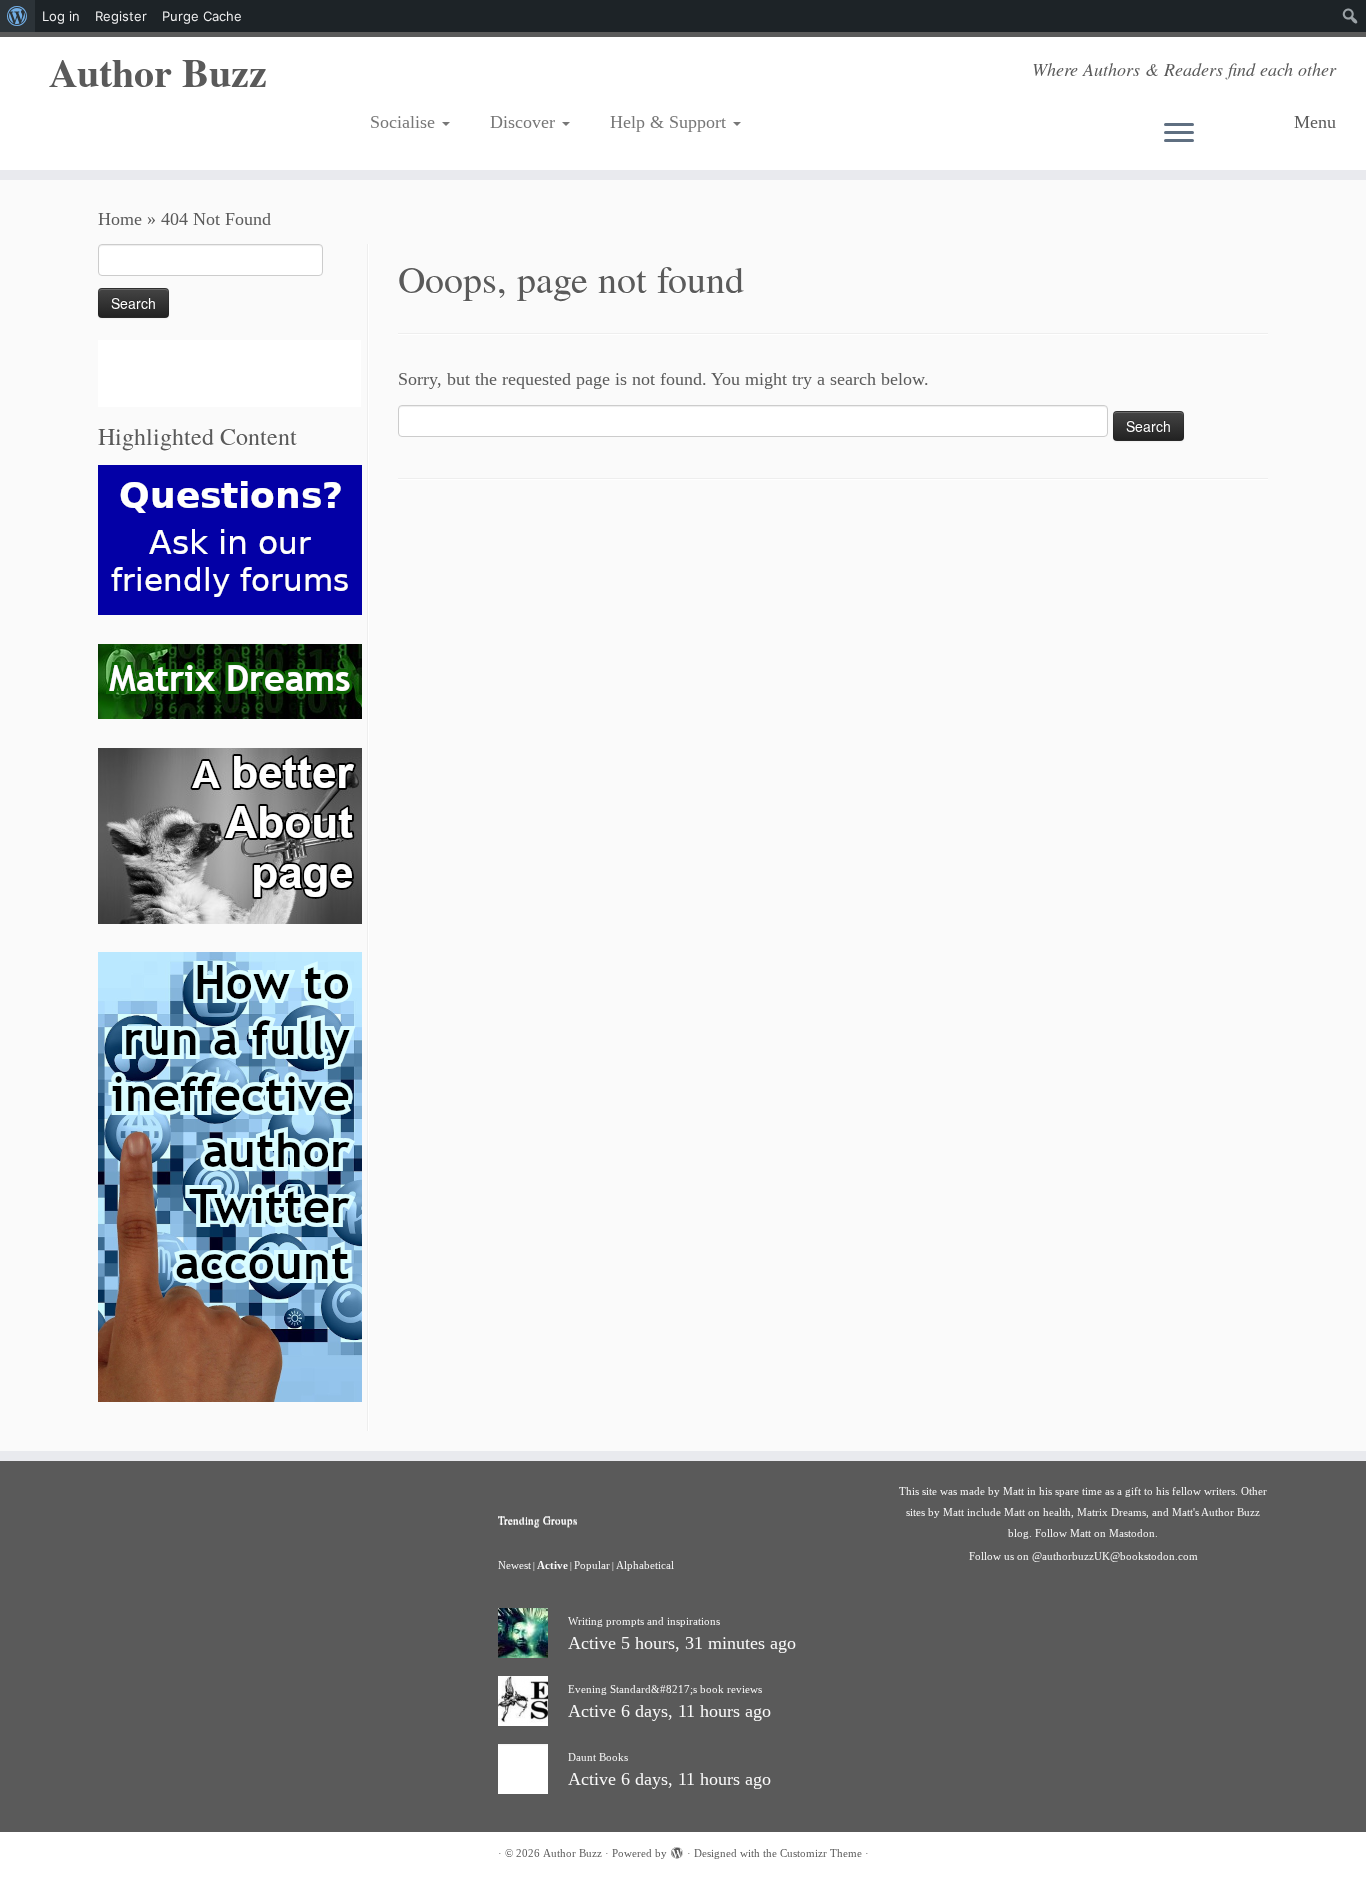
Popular (592, 1565)
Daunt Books (598, 1757)
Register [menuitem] (121, 16)
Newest (514, 1565)
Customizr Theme (821, 1853)
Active (552, 1565)
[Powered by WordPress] (677, 1850)
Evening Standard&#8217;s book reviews (665, 1689)
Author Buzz (158, 72)
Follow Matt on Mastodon (1095, 1533)
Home (120, 219)
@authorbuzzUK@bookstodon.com (1115, 1556)
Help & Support (670, 122)
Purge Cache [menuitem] (202, 16)
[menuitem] (17, 16)
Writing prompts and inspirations (644, 1621)
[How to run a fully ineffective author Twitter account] (230, 1176)
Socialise (405, 122)
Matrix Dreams (1111, 1512)
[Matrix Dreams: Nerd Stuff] (230, 680)
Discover (525, 122)
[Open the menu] (1221, 134)
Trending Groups (537, 1519)
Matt (1013, 1491)
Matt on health (1037, 1512)
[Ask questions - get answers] (230, 538)
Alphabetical (645, 1565)
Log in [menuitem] (61, 16)
